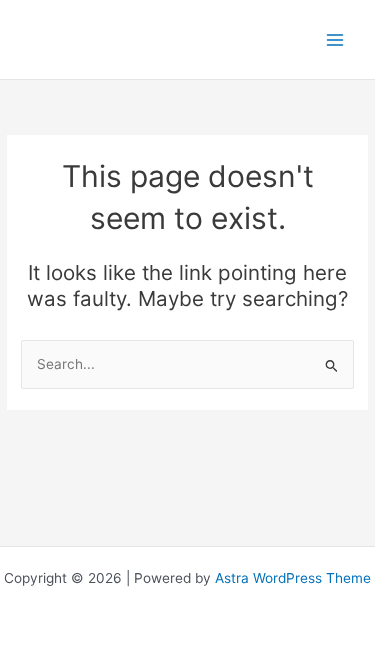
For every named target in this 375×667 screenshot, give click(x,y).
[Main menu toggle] (335, 39)
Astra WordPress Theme (293, 578)
